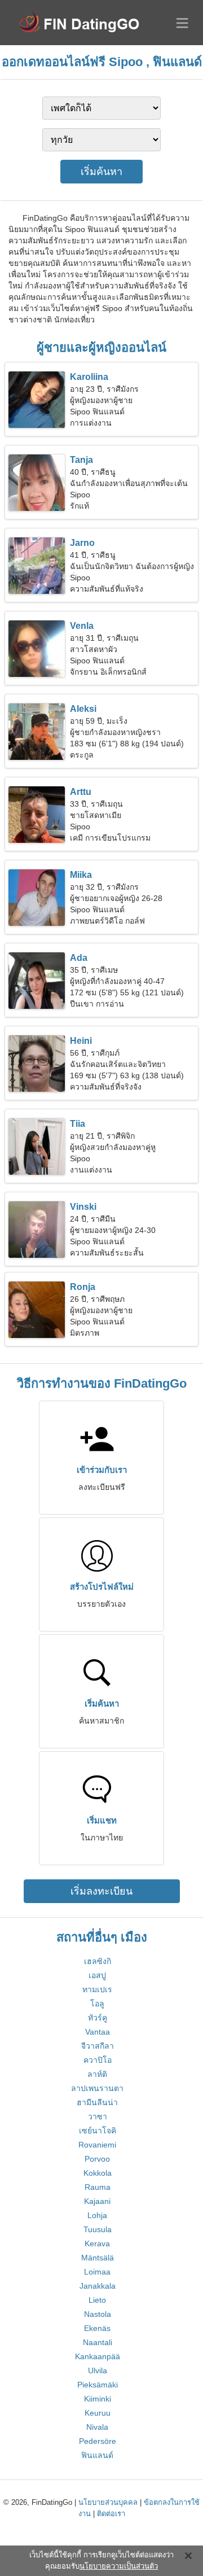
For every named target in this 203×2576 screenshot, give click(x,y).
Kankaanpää (98, 2356)
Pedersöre (98, 2441)
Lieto (97, 2300)
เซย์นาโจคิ (98, 2131)
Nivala (97, 2427)
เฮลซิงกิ (98, 1961)
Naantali (98, 2342)
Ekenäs (97, 2328)
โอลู (97, 2004)
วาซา (98, 2116)
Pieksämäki (98, 2385)
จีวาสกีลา (98, 2046)
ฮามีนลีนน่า (97, 2102)
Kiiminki (98, 2399)
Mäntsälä (98, 2258)
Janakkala (98, 2286)
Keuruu (98, 2413)
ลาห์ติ (97, 2074)
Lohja (97, 2215)
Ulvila (98, 2371)
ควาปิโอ (98, 2060)
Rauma (98, 2187)
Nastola (98, 2314)
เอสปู (97, 1975)
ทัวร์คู (98, 2018)
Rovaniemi (97, 2145)
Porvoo (97, 2159)
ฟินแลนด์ (97, 2455)
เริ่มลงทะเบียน (101, 1891)
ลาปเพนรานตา (97, 2088)
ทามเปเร (97, 1989)
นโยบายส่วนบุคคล (108, 2502)
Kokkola (98, 2173)
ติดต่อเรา (111, 2514)
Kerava (97, 2243)
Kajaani (97, 2201)
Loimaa (97, 2272)
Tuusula (98, 2229)
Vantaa (98, 2032)
